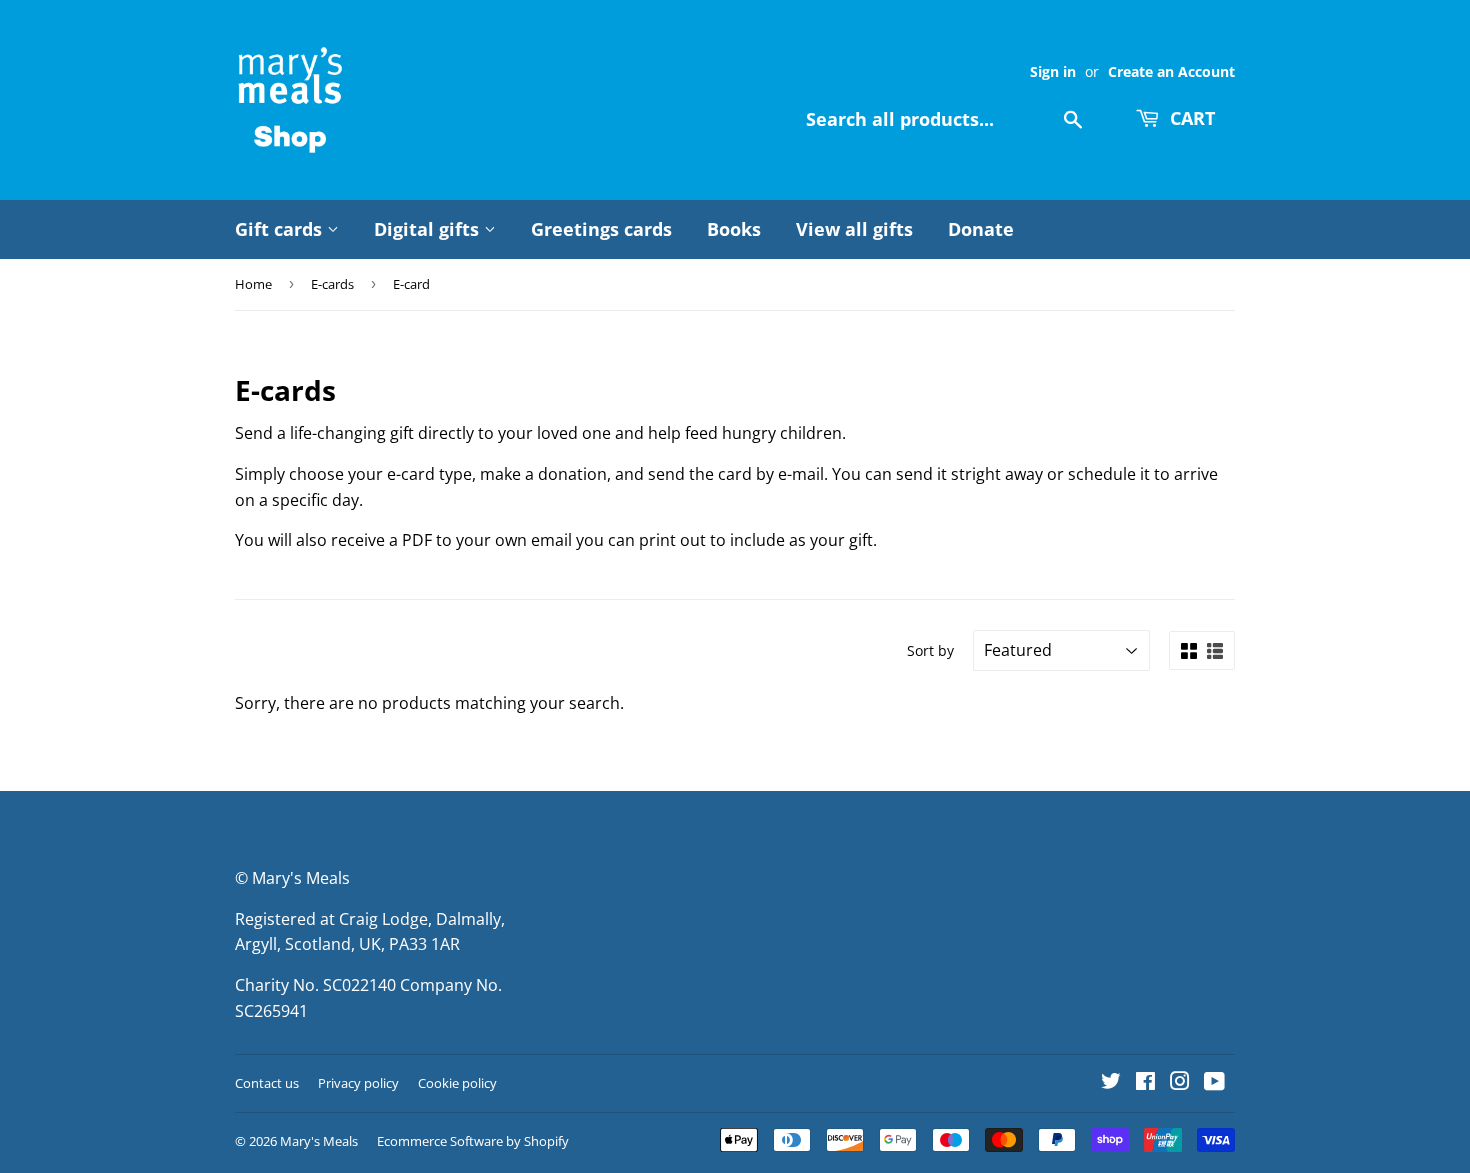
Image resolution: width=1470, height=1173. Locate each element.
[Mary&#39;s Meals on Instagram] (1180, 1083)
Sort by (930, 650)
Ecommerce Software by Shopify (473, 1141)
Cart (1190, 118)
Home (253, 284)
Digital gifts (429, 229)
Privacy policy (358, 1083)
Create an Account (1171, 71)
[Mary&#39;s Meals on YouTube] (1214, 1083)
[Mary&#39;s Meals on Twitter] (1111, 1083)
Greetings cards (601, 229)
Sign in (1053, 71)
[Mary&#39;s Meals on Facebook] (1145, 1083)
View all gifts (854, 229)
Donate (981, 229)
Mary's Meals (319, 1141)
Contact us (267, 1083)
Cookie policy (457, 1083)
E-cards (332, 284)
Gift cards (281, 229)
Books (734, 229)
